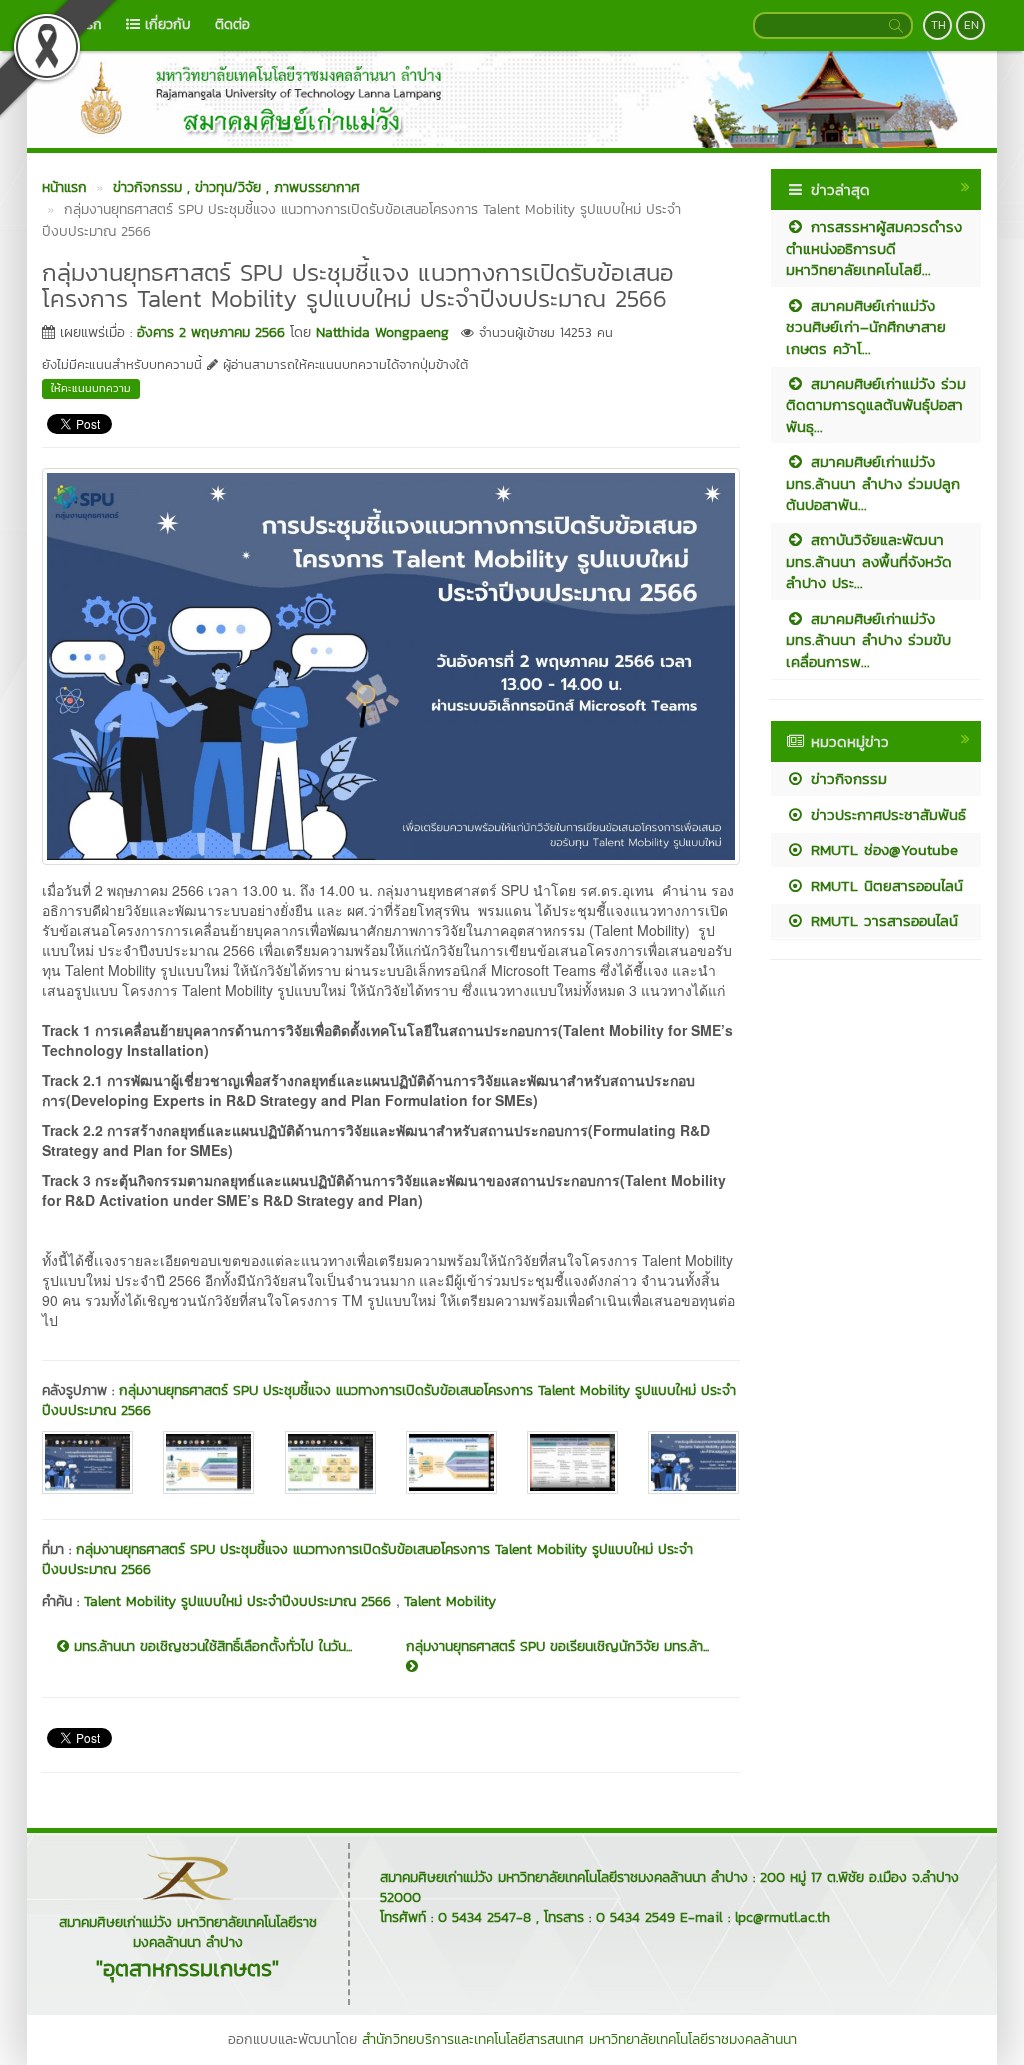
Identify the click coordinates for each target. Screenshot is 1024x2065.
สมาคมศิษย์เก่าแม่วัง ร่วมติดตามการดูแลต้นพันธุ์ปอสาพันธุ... (876, 405)
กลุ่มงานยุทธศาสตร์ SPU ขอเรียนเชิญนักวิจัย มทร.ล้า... (557, 1647)
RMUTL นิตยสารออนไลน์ (884, 885)
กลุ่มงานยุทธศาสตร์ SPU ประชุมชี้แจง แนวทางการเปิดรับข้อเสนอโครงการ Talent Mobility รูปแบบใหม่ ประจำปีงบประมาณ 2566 (389, 1400)
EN (971, 25)
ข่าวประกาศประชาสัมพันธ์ (885, 814)
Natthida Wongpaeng (382, 332)
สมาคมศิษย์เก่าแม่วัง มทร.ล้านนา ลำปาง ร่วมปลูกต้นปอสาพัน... (873, 483)
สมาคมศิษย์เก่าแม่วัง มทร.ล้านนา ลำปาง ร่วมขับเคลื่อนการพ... (868, 640)
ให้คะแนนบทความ (91, 388)
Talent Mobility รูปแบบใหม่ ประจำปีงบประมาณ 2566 (240, 1601)
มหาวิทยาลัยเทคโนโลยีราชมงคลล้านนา (693, 2039)
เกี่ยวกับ (165, 24)
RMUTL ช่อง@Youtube (881, 849)
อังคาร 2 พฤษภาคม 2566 (211, 332)
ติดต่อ (232, 24)
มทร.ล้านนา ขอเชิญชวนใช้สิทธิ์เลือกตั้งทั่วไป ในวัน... (210, 1647)
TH (938, 25)
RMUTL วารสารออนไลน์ (881, 920)
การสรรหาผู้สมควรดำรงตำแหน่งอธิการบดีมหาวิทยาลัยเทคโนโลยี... (874, 248)
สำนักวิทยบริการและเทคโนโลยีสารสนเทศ (473, 2039)
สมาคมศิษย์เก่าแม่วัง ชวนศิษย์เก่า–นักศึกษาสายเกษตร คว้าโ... (866, 327)
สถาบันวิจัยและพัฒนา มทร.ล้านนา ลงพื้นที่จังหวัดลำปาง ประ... (869, 561)
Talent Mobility (450, 1601)
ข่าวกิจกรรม (846, 778)
